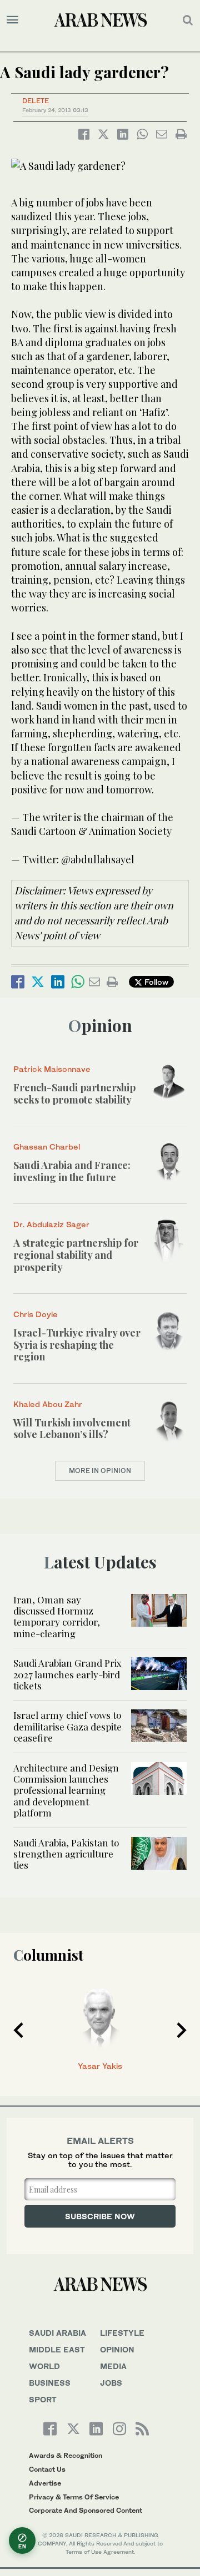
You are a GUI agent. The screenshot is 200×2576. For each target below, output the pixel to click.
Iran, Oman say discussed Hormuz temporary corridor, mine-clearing (57, 1616)
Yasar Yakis (100, 2066)
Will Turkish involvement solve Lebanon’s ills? (72, 1429)
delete (36, 101)
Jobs (111, 2383)
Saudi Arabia (57, 2333)
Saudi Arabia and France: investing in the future (72, 1171)
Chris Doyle (36, 1314)
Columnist (48, 1955)
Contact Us (47, 2469)
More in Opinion (100, 1471)
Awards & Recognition (66, 2455)
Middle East (57, 2349)
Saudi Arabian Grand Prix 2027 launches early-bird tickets (67, 1674)
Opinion (100, 1025)
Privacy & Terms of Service (74, 2497)
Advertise (45, 2483)
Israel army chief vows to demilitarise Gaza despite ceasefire (67, 1726)
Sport (43, 2399)
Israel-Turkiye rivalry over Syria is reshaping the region (77, 1345)
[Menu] (12, 20)
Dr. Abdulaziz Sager (51, 1224)
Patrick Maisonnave (52, 1069)
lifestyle (122, 2333)
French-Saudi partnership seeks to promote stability (74, 1094)
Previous (18, 2030)
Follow (155, 982)
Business (50, 2383)
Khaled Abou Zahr (48, 1404)
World (44, 2366)
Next (182, 2030)
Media (113, 2366)
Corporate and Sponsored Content (86, 2510)
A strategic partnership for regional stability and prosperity (76, 1255)
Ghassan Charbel (47, 1147)
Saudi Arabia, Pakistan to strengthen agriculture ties (66, 1854)
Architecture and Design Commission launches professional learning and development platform (66, 1790)
